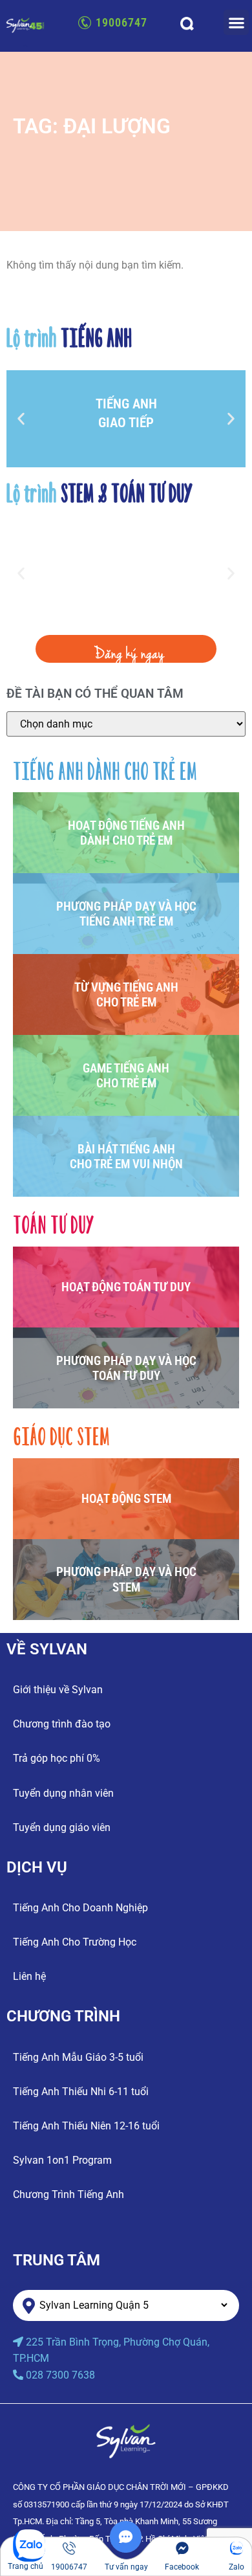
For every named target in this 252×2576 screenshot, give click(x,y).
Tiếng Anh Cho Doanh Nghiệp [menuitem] (80, 1908)
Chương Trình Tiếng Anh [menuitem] (68, 2194)
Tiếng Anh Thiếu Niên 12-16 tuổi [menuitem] (86, 2126)
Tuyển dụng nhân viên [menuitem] (63, 1793)
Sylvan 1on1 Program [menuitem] (62, 2160)
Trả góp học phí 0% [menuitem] (57, 1758)
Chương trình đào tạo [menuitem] (62, 1724)
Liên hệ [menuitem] (29, 1976)
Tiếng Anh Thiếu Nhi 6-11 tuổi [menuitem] (81, 2092)
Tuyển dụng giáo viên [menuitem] (62, 1827)
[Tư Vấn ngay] (126, 2549)
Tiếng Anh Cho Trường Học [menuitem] (75, 1942)
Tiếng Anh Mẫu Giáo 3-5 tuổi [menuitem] (78, 2057)
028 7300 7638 (60, 2375)
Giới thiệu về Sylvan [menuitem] (58, 1690)
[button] (236, 22)
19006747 (121, 22)
